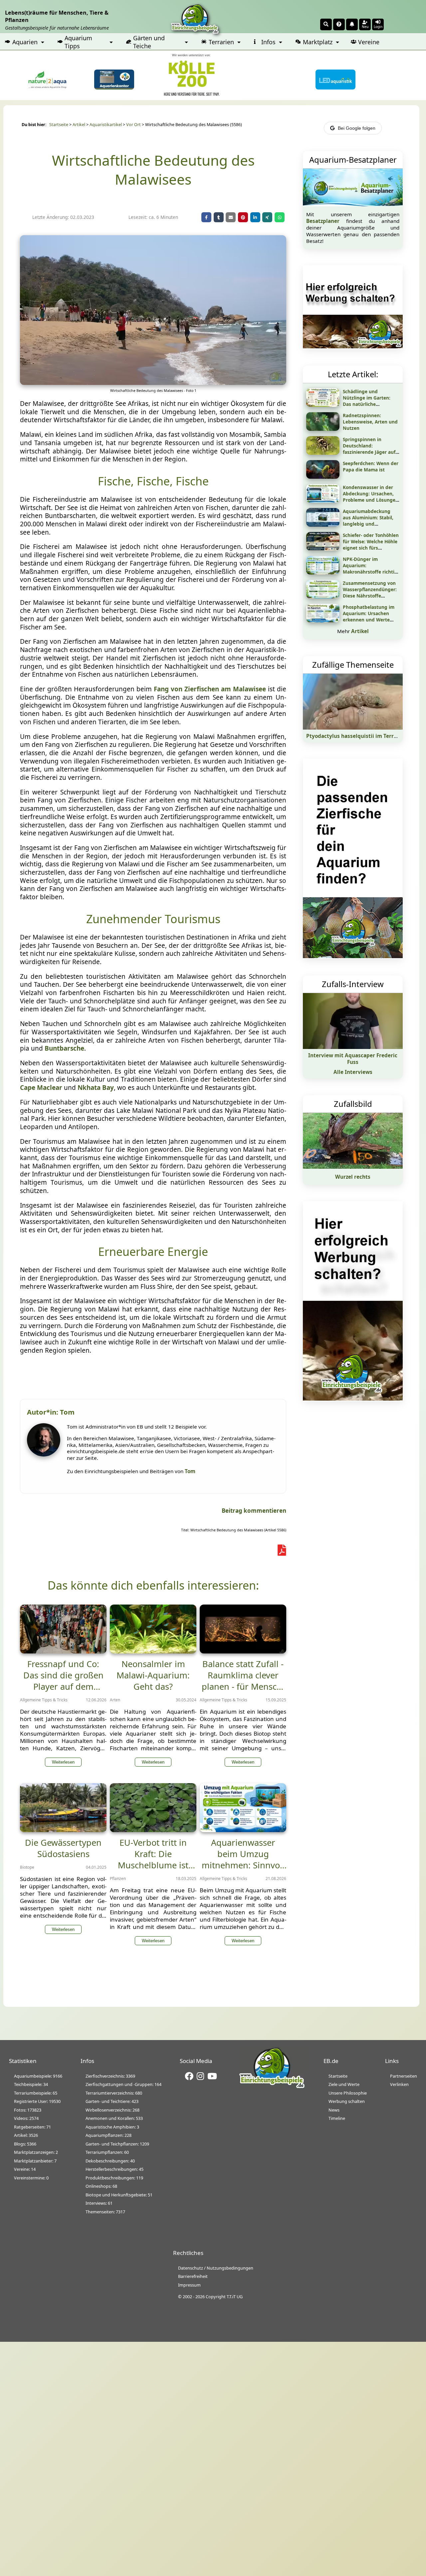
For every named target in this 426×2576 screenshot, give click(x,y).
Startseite (59, 125)
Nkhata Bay (96, 1088)
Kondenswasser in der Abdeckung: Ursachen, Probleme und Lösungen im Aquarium (371, 497)
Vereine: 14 (25, 2169)
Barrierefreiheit (193, 2276)
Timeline (337, 2118)
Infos (268, 42)
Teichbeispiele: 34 (31, 2084)
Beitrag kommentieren (254, 1511)
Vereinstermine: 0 (31, 2178)
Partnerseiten (404, 2076)
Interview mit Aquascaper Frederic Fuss (353, 1059)
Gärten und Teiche (149, 42)
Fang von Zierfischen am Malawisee (210, 689)
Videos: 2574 (26, 2118)
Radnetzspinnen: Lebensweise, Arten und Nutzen (370, 422)
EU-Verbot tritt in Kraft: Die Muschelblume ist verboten (153, 1859)
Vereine (369, 42)
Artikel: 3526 (26, 2135)
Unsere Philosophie (348, 2093)
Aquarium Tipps (78, 42)
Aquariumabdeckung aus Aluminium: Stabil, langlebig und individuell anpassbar (368, 521)
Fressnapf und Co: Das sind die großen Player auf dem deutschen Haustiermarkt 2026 (63, 1686)
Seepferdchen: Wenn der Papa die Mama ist (371, 466)
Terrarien (221, 42)
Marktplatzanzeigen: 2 (36, 2152)
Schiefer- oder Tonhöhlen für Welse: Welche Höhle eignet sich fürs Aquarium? (371, 545)
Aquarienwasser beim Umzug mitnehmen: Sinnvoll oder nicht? (243, 1859)
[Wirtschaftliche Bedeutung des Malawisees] (153, 383)
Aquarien (25, 42)
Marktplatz (318, 42)
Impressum (189, 2285)
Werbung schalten (347, 2101)
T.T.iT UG (235, 2297)
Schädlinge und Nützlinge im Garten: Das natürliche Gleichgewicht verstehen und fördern (371, 404)
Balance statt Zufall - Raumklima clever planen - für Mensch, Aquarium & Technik (243, 1681)
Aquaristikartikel (106, 125)
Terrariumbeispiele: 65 (36, 2093)
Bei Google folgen (357, 128)
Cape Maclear (41, 1088)
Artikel (79, 125)
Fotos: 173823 (28, 2110)
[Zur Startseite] (272, 2087)
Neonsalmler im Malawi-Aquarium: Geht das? (153, 1675)
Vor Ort (133, 125)
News (334, 2110)
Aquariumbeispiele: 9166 (38, 2076)
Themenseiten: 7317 (105, 2212)
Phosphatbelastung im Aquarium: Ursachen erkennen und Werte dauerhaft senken (369, 616)
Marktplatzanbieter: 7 (35, 2161)
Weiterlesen (63, 1762)
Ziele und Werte (344, 2084)
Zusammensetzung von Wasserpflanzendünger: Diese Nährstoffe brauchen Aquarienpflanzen (370, 596)
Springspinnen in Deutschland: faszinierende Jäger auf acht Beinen (369, 449)
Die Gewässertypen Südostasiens (63, 1848)
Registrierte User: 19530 (37, 2101)
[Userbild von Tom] (45, 1455)
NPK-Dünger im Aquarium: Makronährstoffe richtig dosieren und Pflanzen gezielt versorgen (370, 572)
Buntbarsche (64, 1048)
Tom (190, 1471)
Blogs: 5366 (25, 2144)
